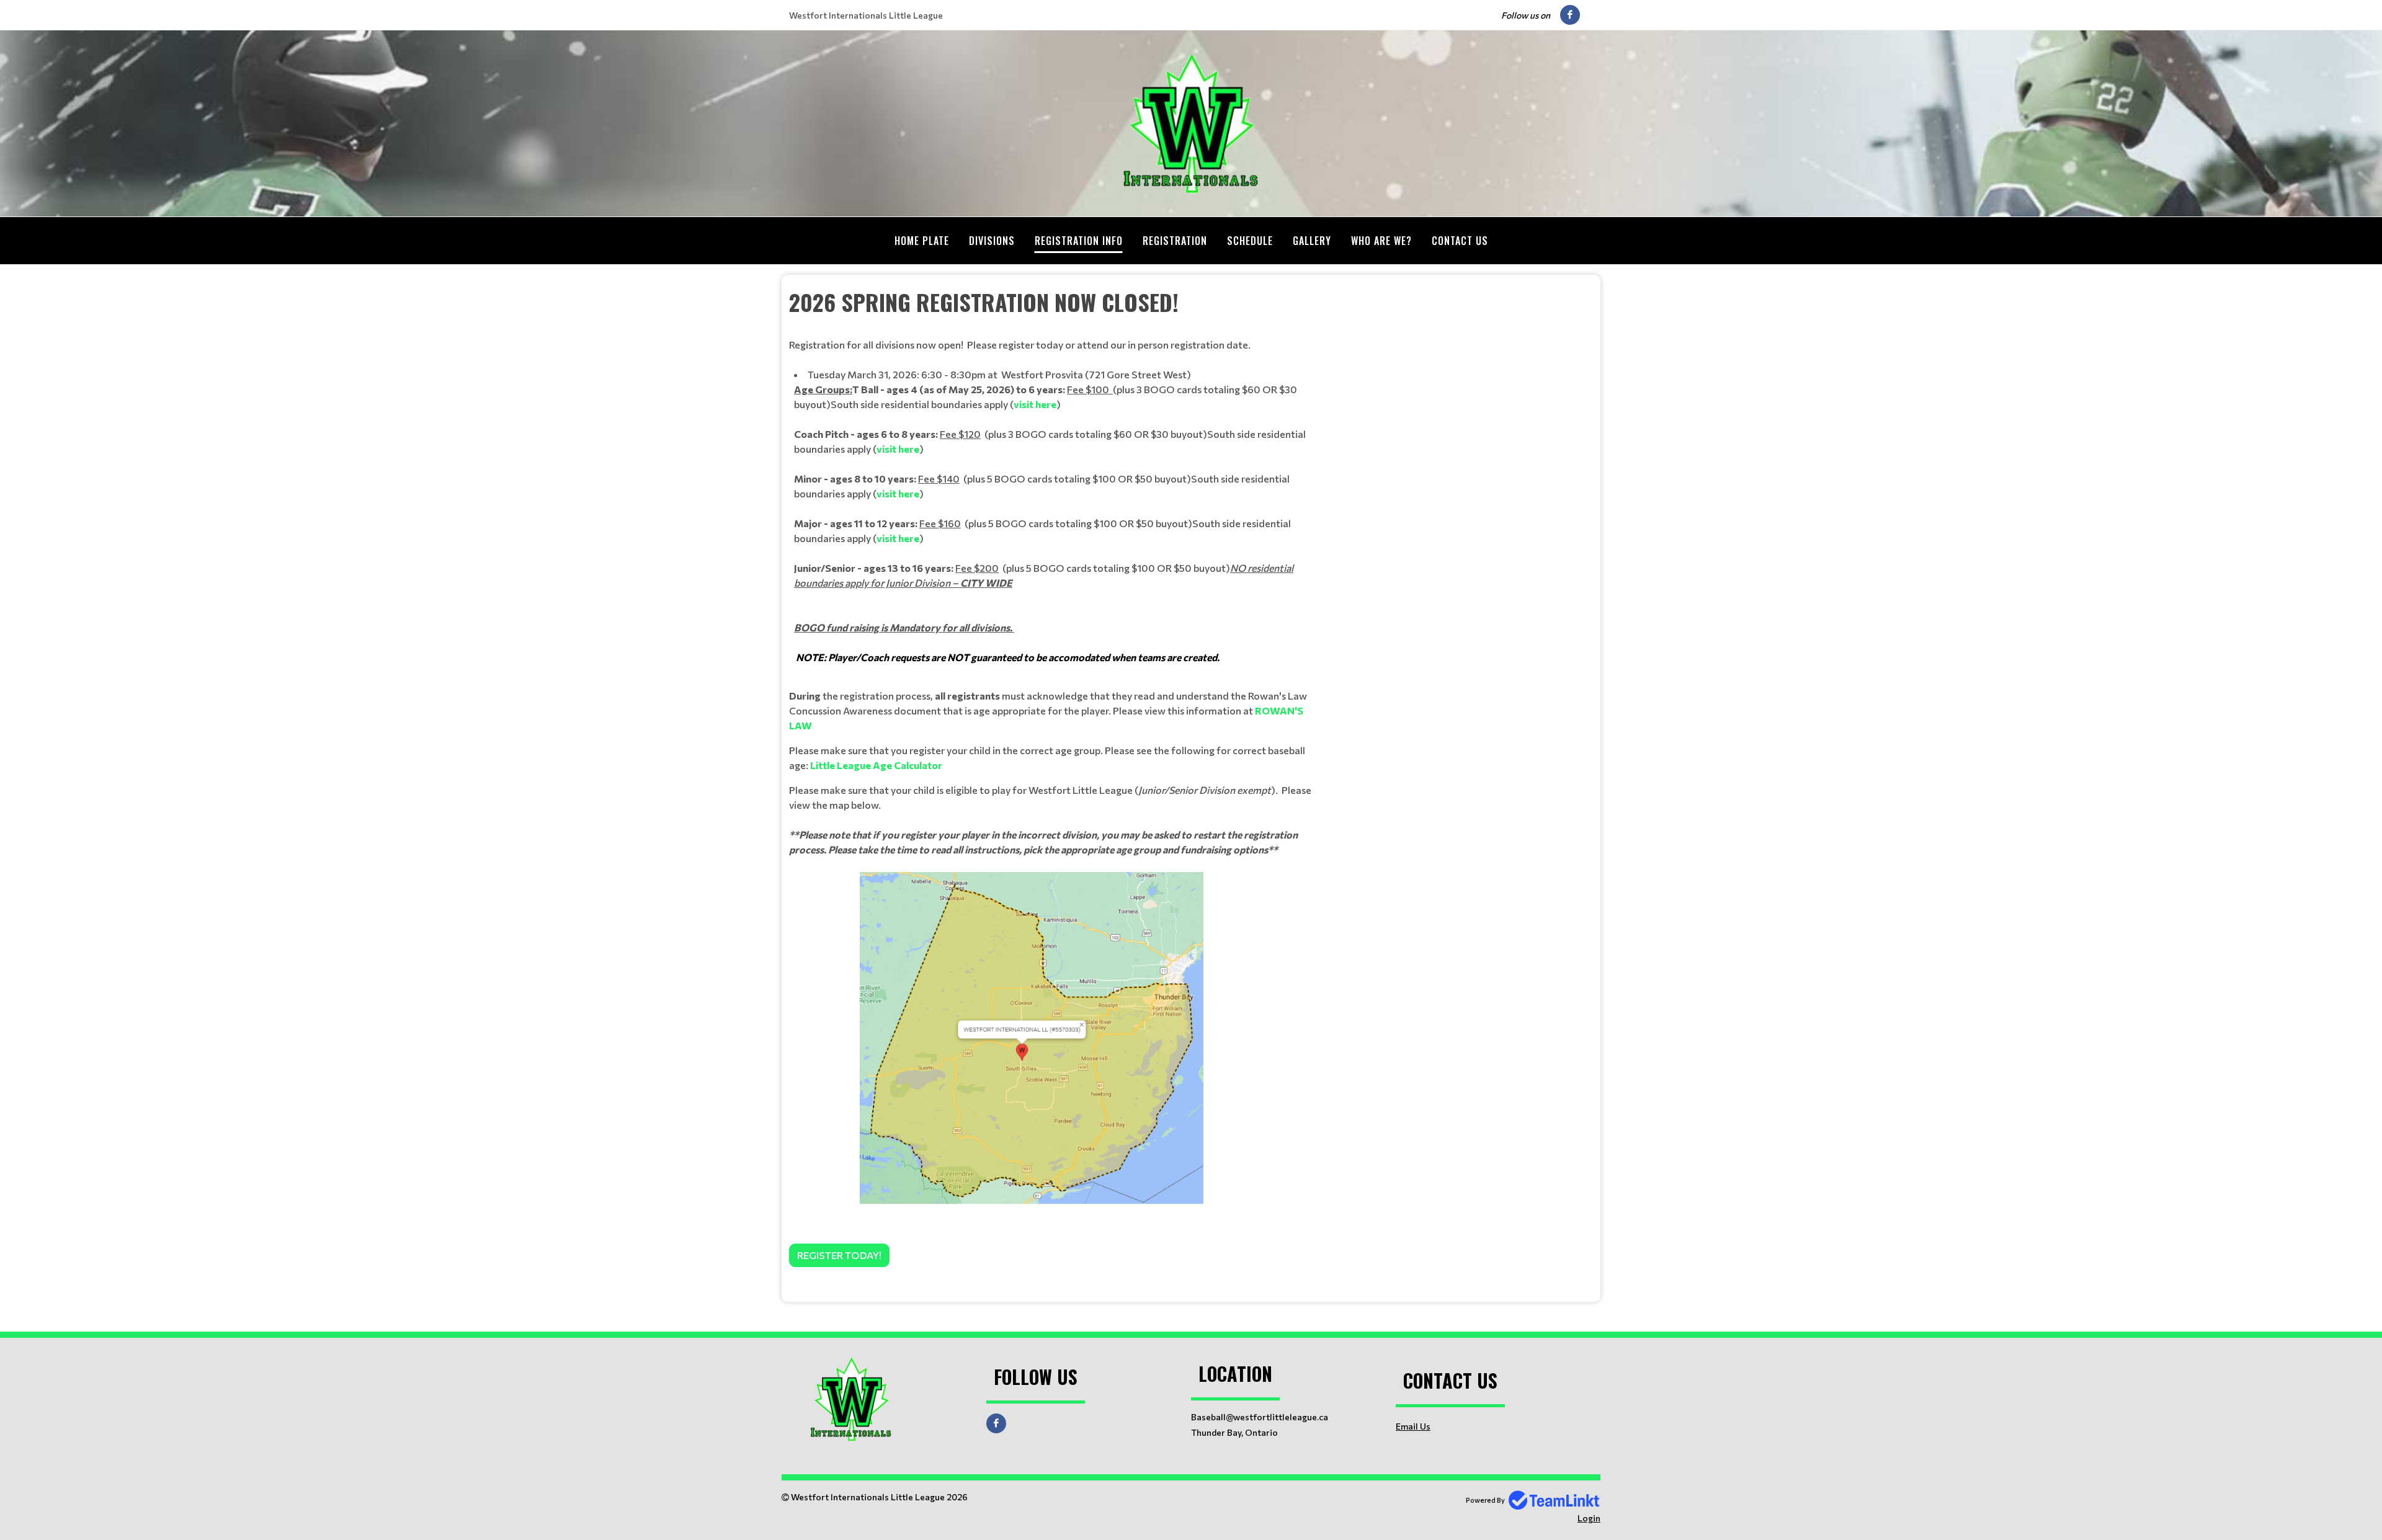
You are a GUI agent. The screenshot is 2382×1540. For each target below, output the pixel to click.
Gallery (1312, 241)
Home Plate (922, 241)
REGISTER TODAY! (839, 1255)
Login (1589, 1518)
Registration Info (1079, 241)
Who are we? (1381, 241)
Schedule (1250, 241)
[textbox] (1055, 776)
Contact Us (1460, 241)
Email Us (1413, 1426)
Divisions (992, 241)
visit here (1035, 404)
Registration (1175, 241)
